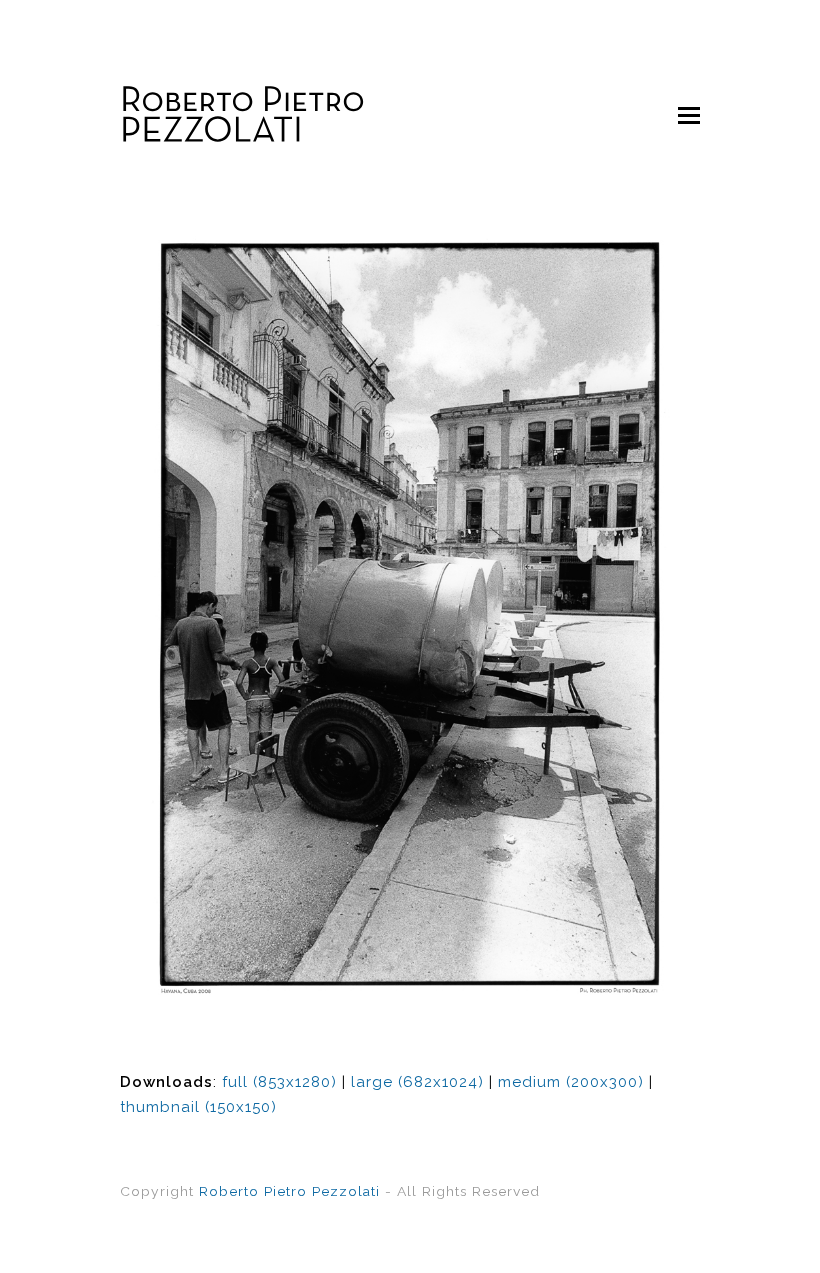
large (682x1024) (417, 1082)
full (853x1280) (279, 1082)
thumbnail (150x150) (198, 1107)
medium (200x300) (571, 1082)
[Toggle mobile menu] (689, 115)
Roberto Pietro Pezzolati (289, 1191)
